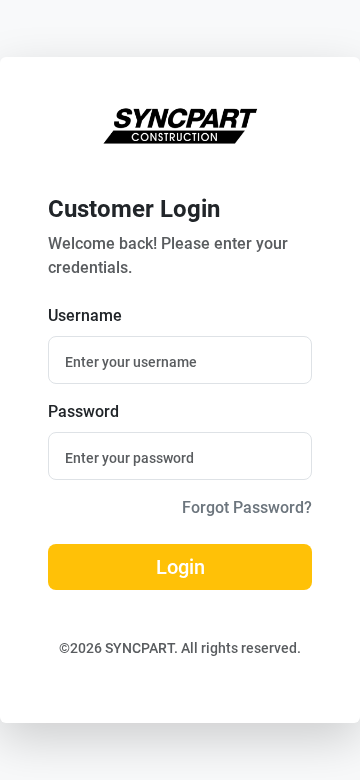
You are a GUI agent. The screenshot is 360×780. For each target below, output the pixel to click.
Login (180, 567)
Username (85, 315)
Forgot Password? (247, 507)
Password (83, 411)
